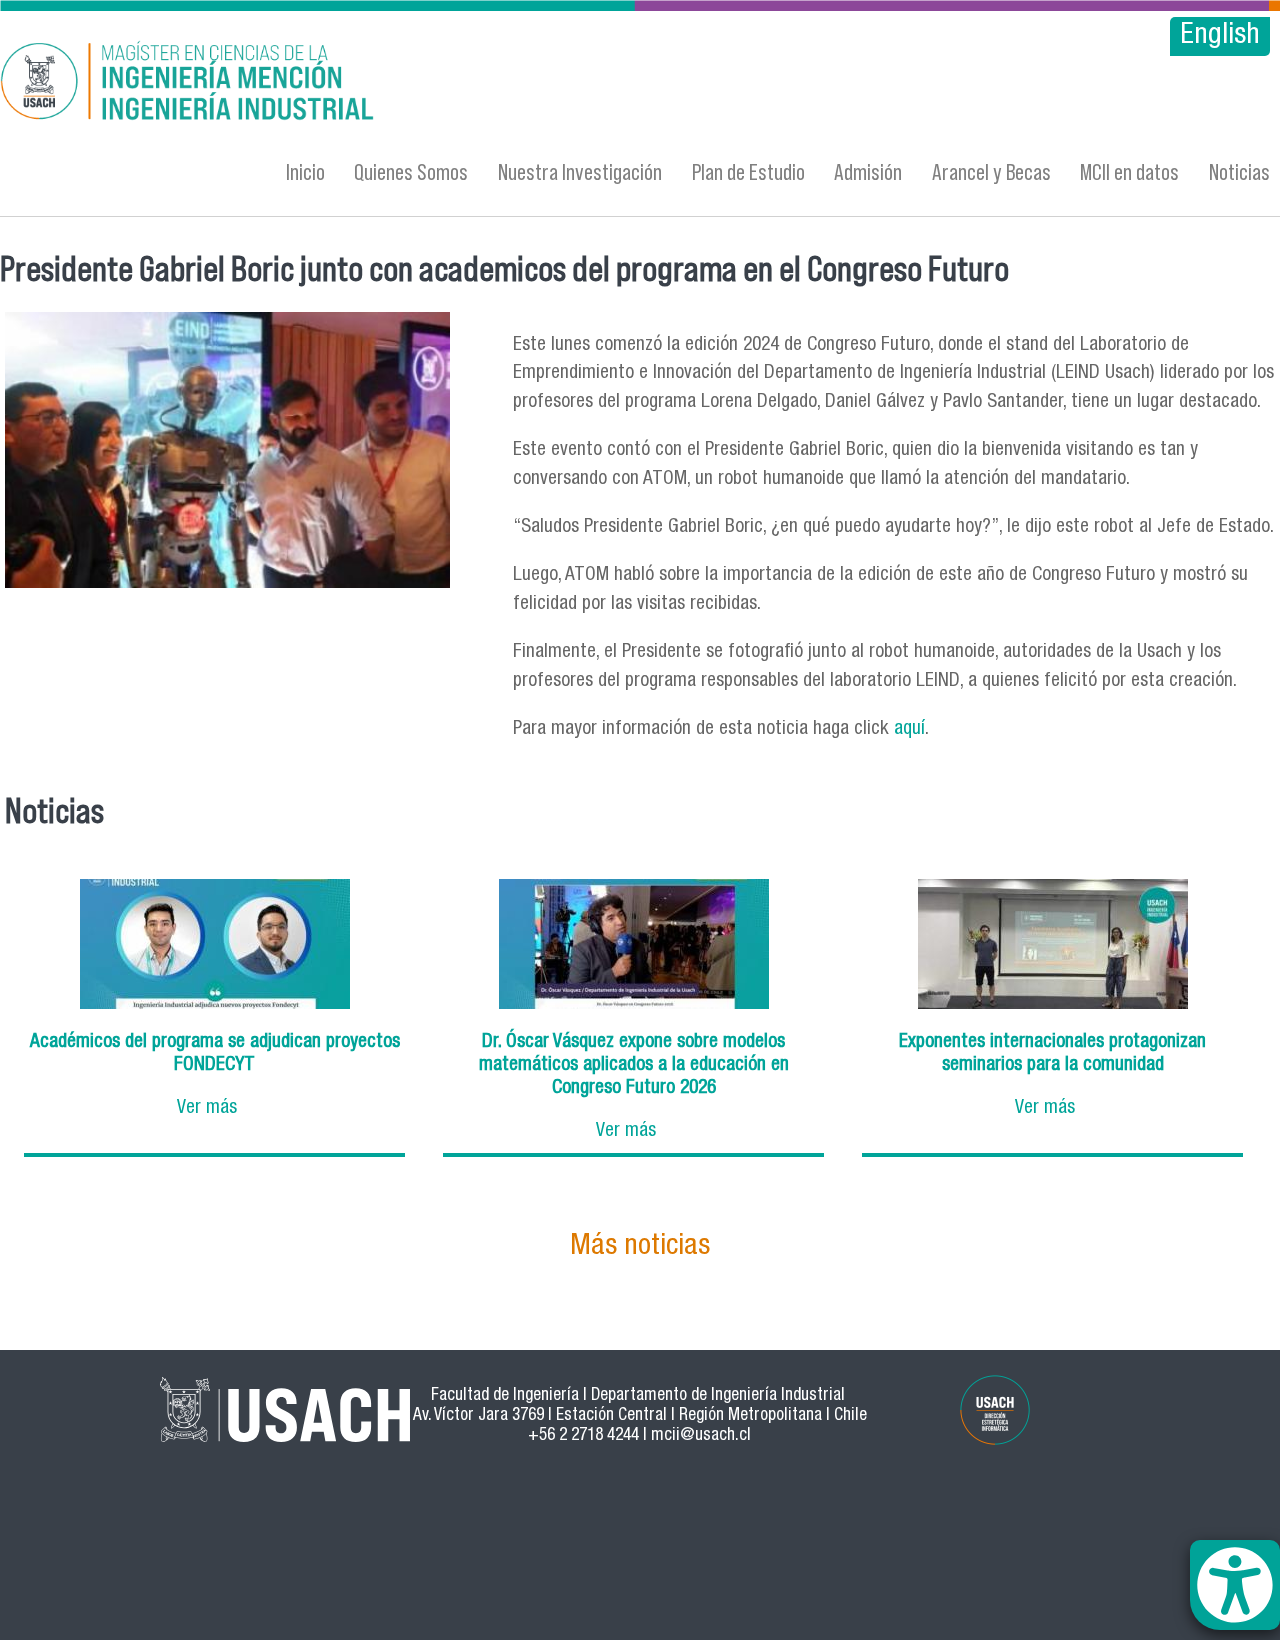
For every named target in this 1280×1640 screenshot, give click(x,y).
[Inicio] (416, 84)
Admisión (868, 171)
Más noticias (640, 1247)
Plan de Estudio (748, 171)
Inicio (305, 171)
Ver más (207, 1108)
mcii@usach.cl (701, 1436)
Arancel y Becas (991, 171)
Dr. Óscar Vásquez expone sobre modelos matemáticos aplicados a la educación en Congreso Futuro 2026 (634, 1065)
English (1220, 36)
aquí (909, 729)
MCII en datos (1129, 171)
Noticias (1239, 171)
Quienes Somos (411, 171)
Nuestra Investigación (580, 171)
